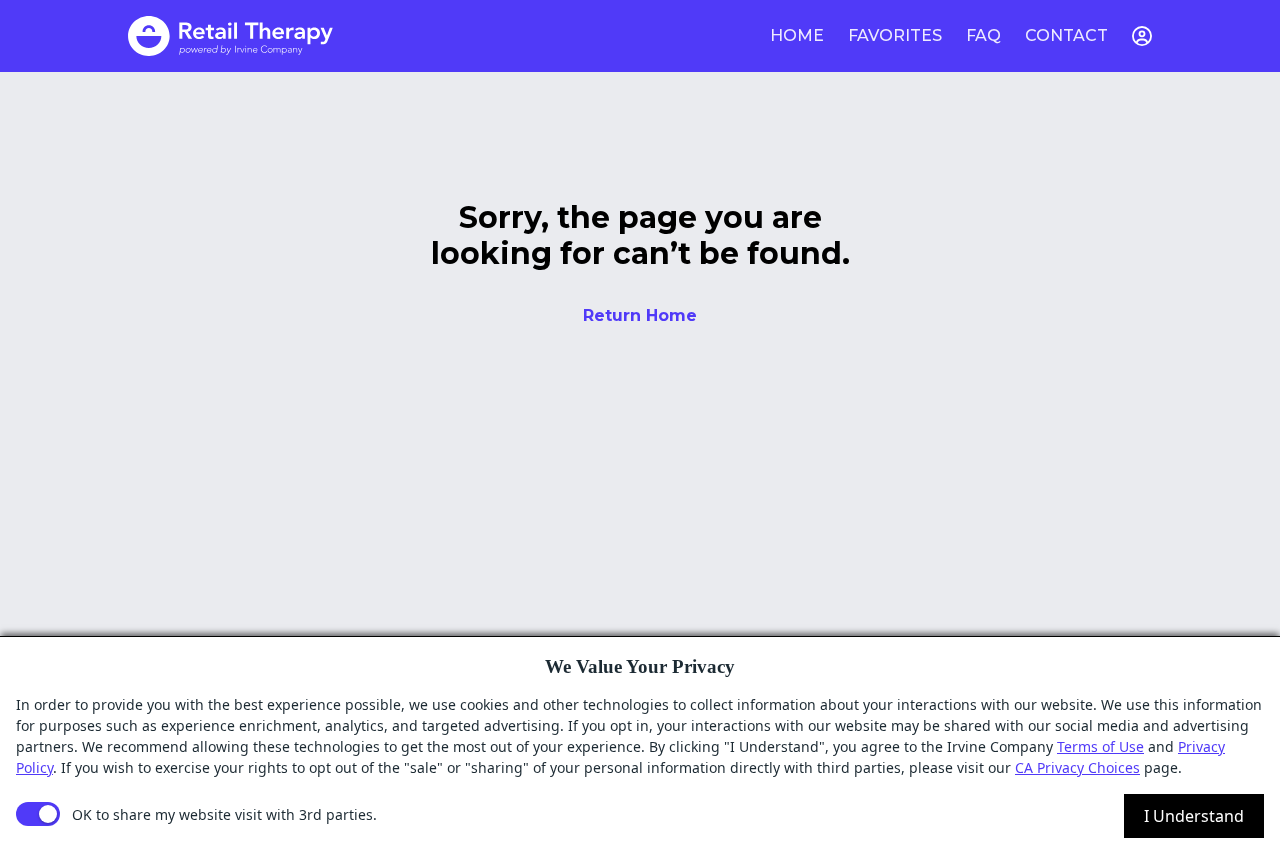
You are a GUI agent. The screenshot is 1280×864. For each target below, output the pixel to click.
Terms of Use (1100, 746)
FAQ (983, 35)
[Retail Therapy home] (230, 36)
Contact (1066, 35)
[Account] (1142, 36)
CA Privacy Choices (1077, 767)
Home (797, 35)
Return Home (640, 315)
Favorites (895, 35)
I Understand (1194, 816)
